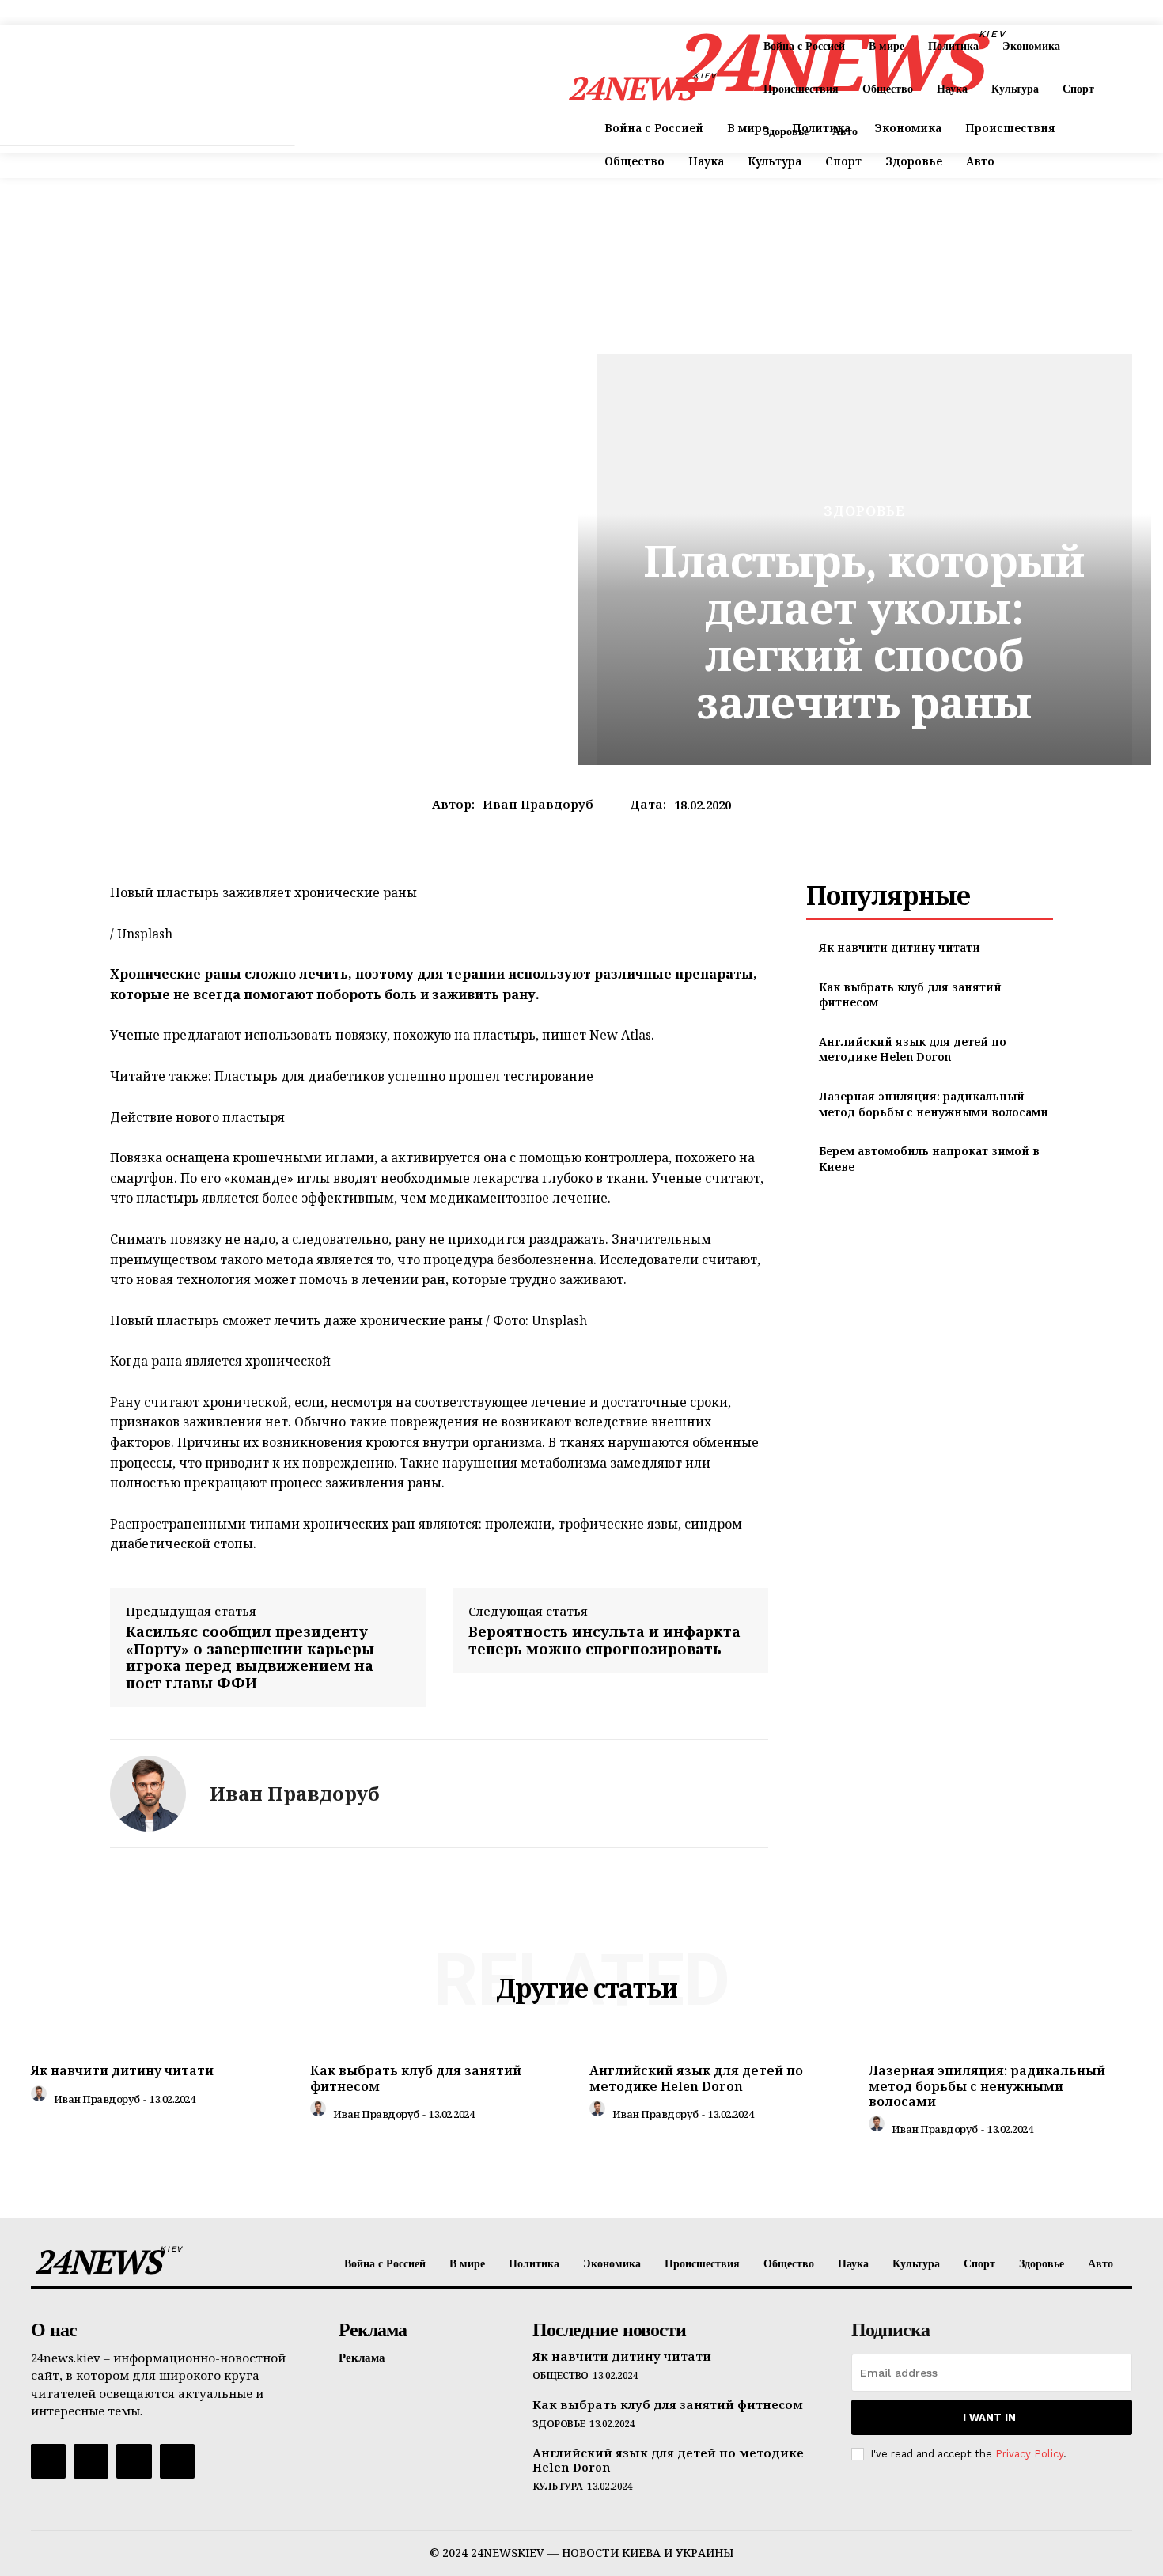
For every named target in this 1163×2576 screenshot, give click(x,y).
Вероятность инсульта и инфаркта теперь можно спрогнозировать (604, 1640)
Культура (558, 2487)
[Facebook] (48, 2461)
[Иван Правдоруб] (148, 1794)
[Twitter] (134, 2461)
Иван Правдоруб (538, 804)
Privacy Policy (1029, 2454)
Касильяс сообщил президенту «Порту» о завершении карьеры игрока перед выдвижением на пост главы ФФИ (250, 1657)
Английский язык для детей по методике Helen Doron (913, 1049)
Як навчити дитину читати (900, 947)
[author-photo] (41, 2097)
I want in (989, 2417)
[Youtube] (177, 2461)
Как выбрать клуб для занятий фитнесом (416, 2078)
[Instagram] (91, 2461)
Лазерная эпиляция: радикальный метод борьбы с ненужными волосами (934, 1104)
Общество (561, 2376)
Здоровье (864, 511)
